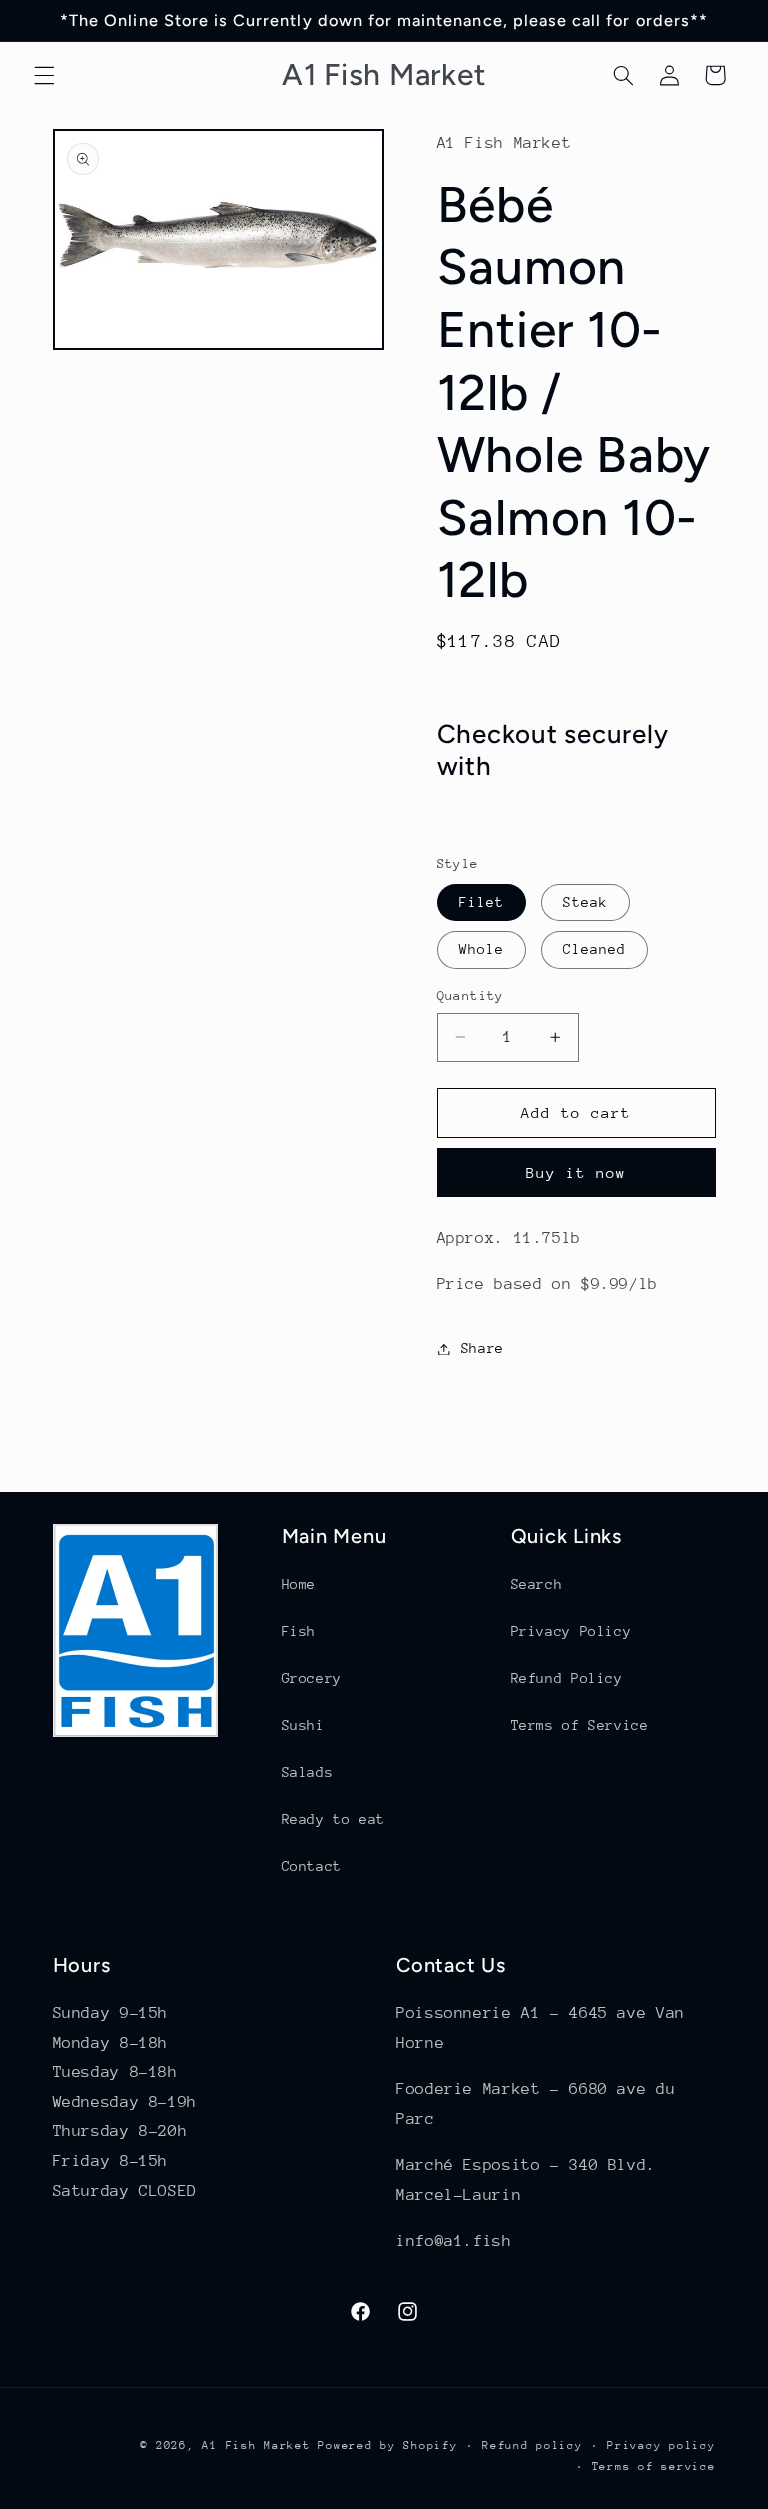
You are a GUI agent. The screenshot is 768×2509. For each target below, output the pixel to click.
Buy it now (576, 1172)
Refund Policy (567, 1678)
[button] (44, 75)
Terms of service (654, 2466)
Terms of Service (580, 1725)
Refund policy (532, 2445)
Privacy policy (661, 2445)
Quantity (470, 995)
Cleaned (594, 949)
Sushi (303, 1725)
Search (537, 1584)
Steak (585, 902)
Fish (299, 1631)
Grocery (312, 1678)
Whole (481, 949)
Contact (312, 1866)
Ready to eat (334, 1819)
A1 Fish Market (256, 2445)
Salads (308, 1772)
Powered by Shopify (387, 2445)
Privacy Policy (571, 1631)
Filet (481, 902)
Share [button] (482, 1348)
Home (299, 1584)
